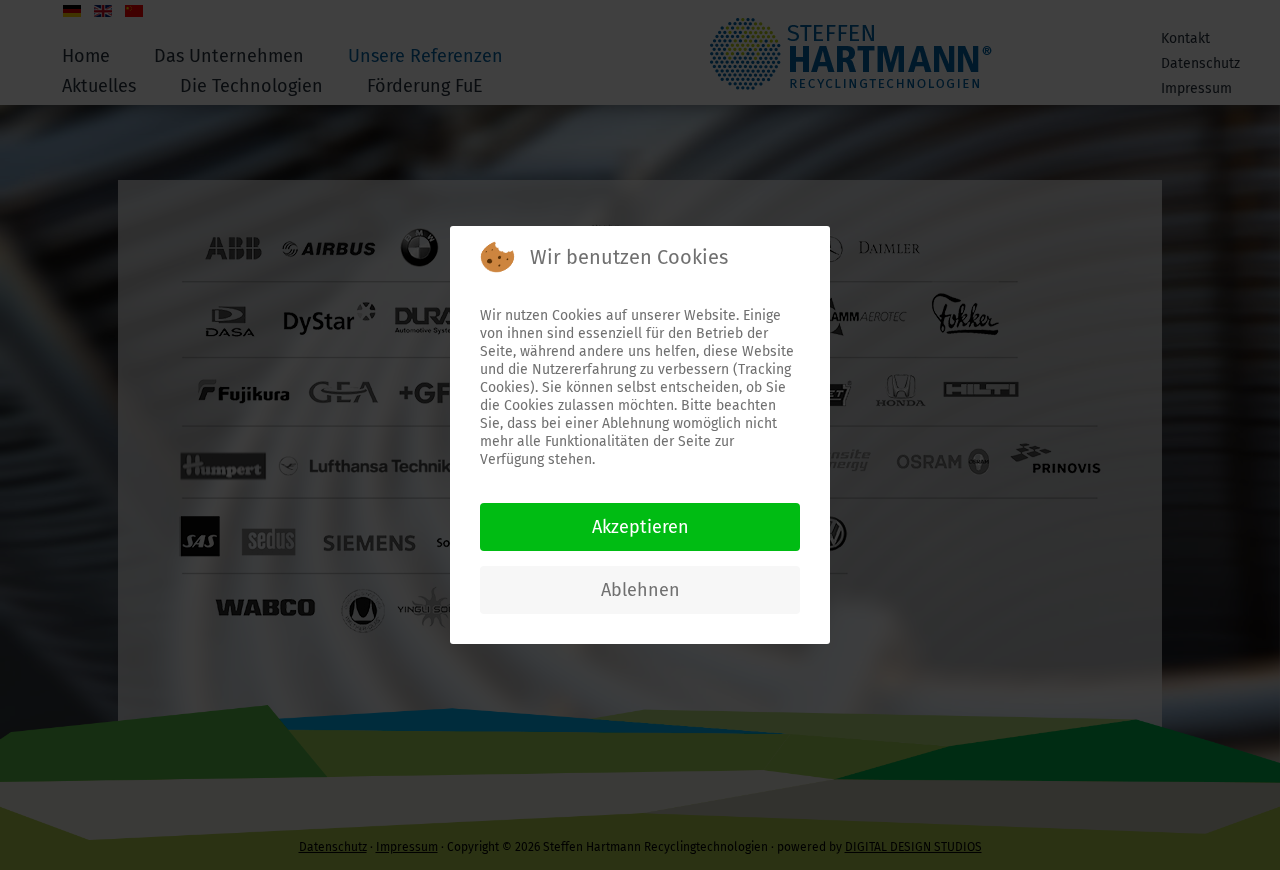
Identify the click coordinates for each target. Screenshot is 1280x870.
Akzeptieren (640, 527)
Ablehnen (640, 590)
